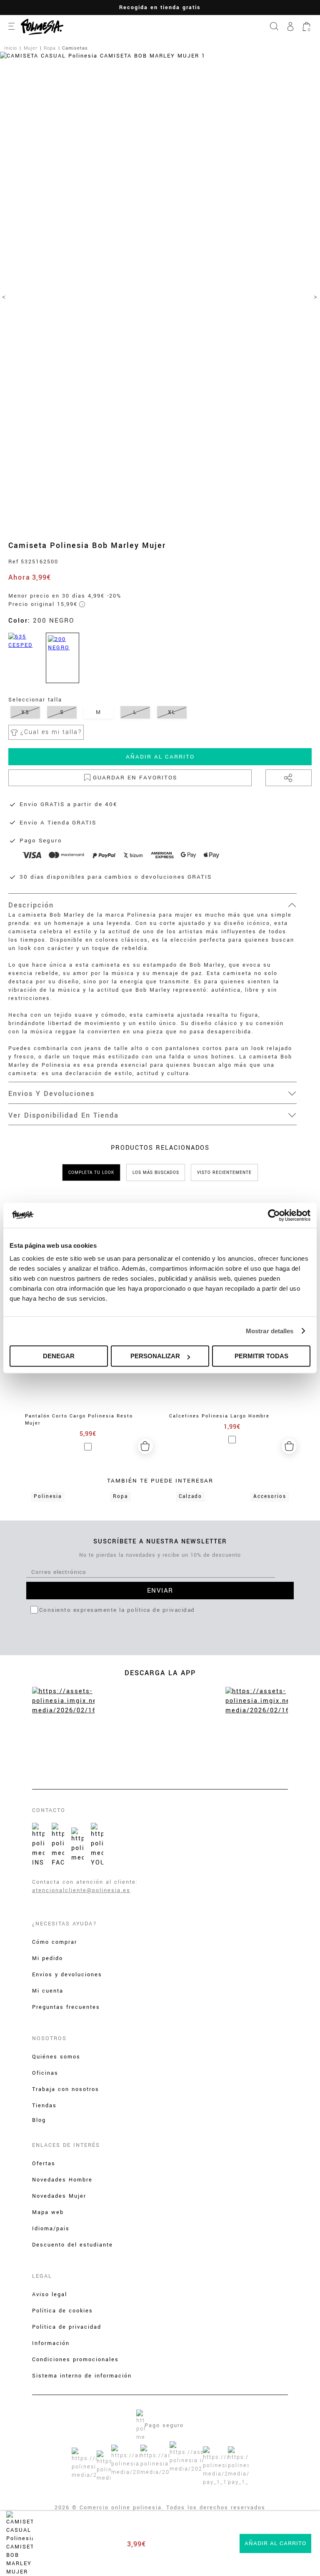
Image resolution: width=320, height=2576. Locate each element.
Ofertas (44, 2164)
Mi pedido (47, 1958)
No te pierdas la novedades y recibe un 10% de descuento (160, 1555)
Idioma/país (51, 2229)
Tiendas (44, 2106)
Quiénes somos (56, 2057)
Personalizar (155, 1356)
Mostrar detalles (270, 1331)
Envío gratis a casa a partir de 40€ (188, 8)
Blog (39, 2120)
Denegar (59, 1356)
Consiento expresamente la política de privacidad (117, 1610)
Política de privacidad (67, 2327)
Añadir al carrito (160, 757)
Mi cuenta (48, 1991)
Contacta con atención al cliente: (85, 1882)
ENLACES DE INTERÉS (66, 2145)
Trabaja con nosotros (66, 2089)
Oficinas (45, 2073)
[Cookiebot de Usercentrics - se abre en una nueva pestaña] (274, 1215)
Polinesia (48, 1497)
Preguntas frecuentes (66, 2007)
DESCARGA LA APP (160, 1673)
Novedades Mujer (59, 2196)
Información (51, 2343)
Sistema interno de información (82, 2376)
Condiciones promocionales (75, 2360)
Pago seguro (164, 2425)
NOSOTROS (49, 2038)
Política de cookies (62, 2311)
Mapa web (48, 2212)
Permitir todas (261, 1356)
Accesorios (270, 1497)
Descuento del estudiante (72, 2245)
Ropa (120, 1497)
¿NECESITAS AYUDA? (65, 1924)
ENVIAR (160, 1591)
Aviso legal (50, 2295)
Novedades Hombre (62, 2180)
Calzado (190, 1497)
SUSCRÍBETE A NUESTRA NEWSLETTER (160, 1542)
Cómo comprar (55, 1942)
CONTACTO (49, 1810)
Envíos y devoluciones (67, 1975)
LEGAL (42, 2276)
